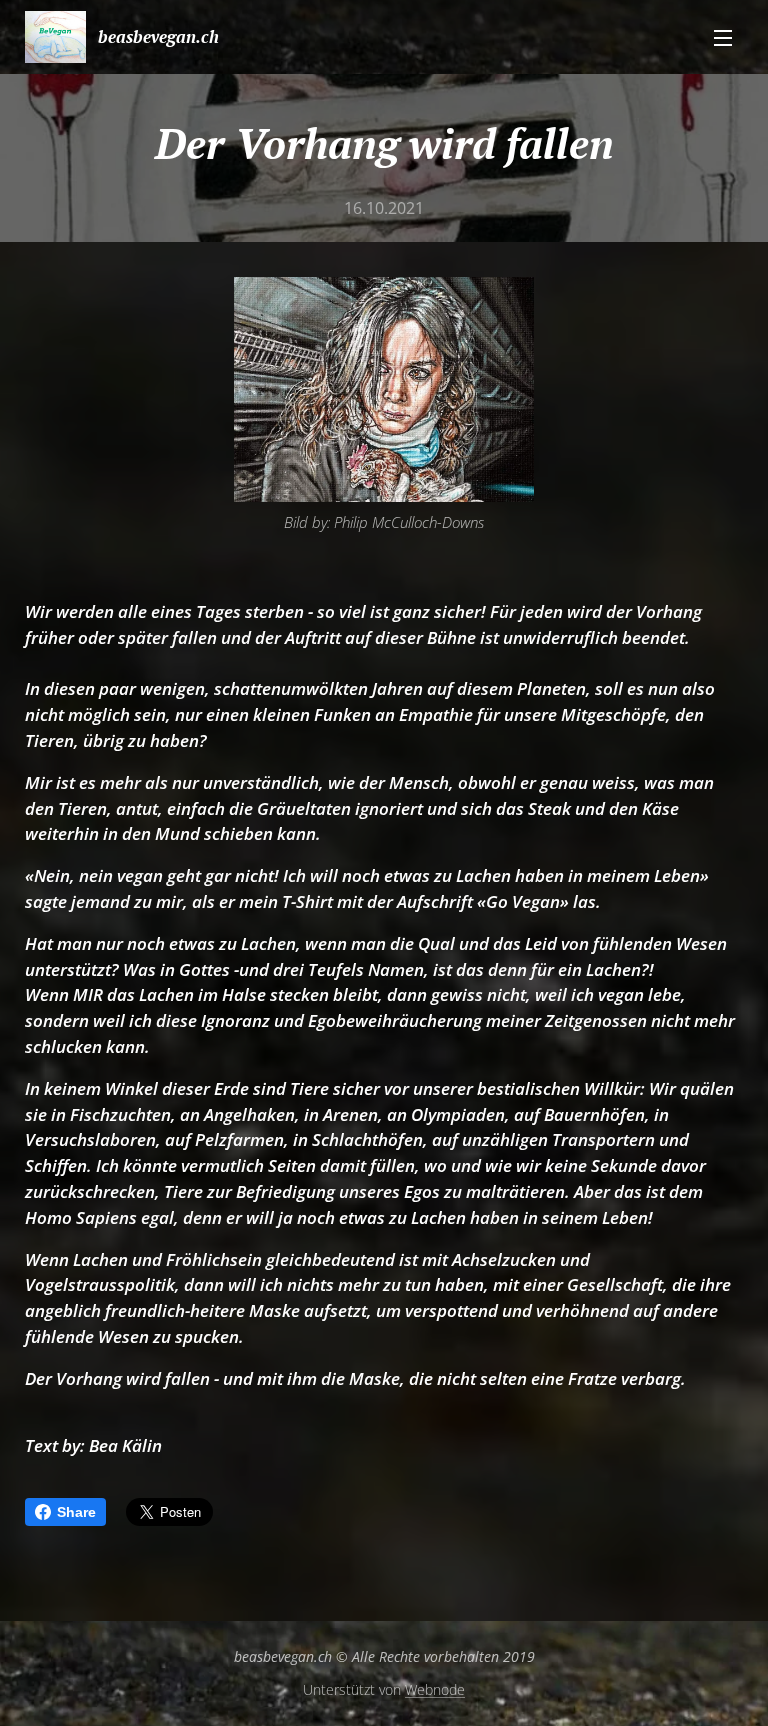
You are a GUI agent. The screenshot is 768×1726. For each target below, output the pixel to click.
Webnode (435, 1689)
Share (76, 1512)
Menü (723, 37)
